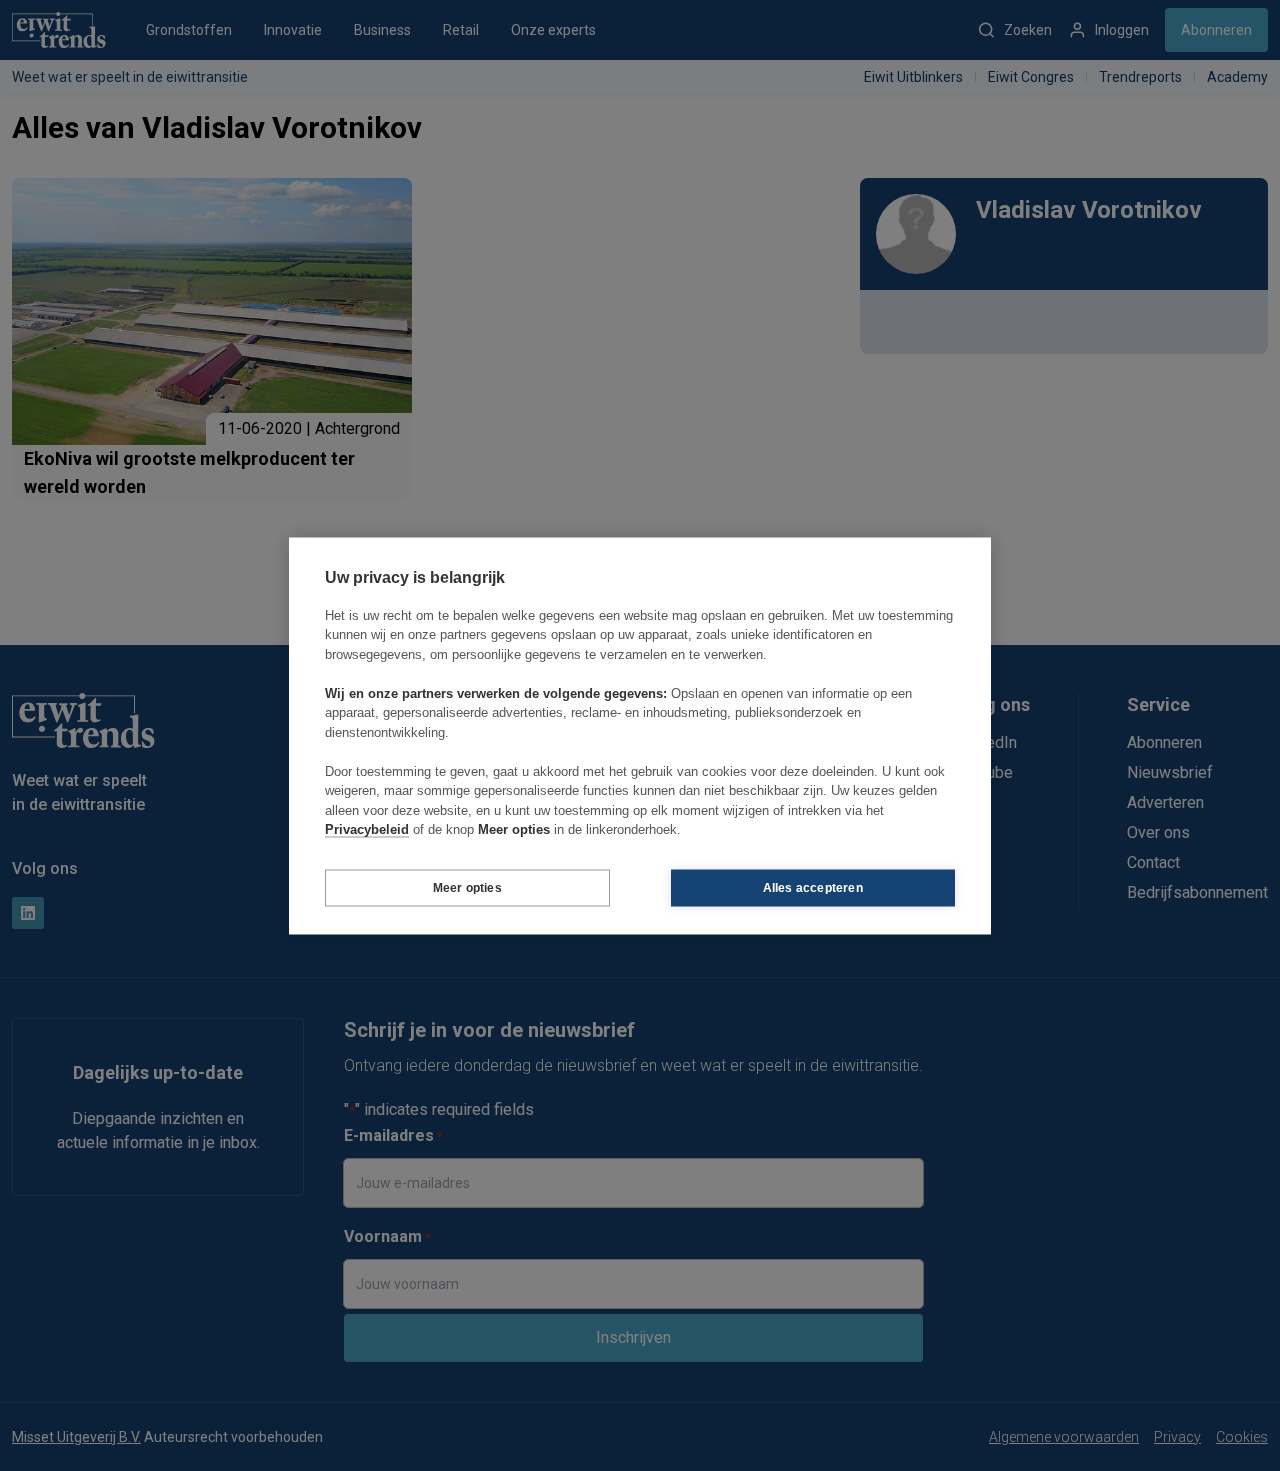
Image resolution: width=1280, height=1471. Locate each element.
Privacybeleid (367, 829)
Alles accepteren (813, 888)
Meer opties (467, 888)
